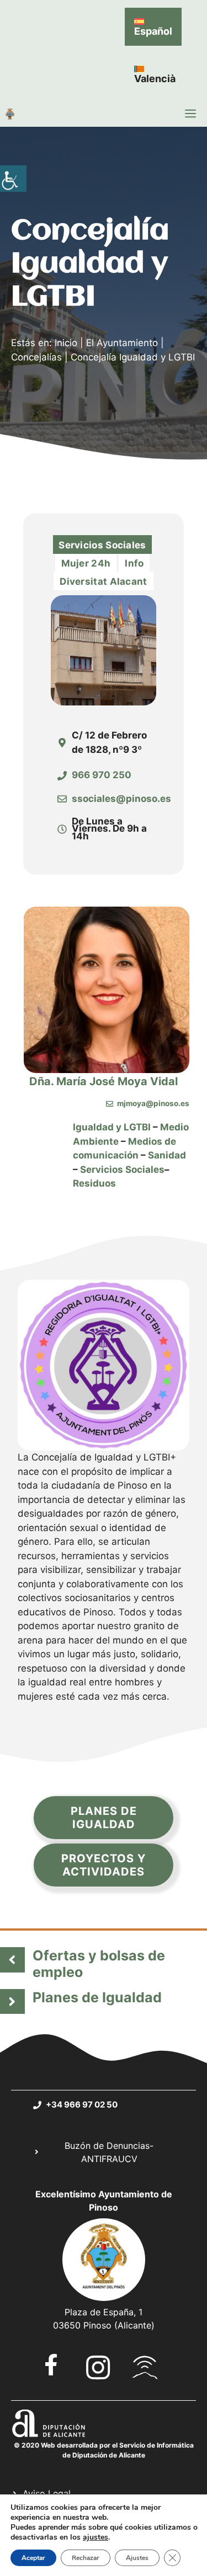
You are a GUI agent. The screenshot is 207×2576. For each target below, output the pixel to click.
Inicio (66, 343)
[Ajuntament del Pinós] (10, 114)
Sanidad (167, 1155)
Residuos (94, 1183)
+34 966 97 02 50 (82, 2105)
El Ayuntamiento (122, 343)
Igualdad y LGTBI (112, 1127)
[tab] (102, 545)
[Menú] (190, 114)
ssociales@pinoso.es (121, 799)
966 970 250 (102, 775)
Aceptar (33, 2558)
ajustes (95, 2537)
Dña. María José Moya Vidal (104, 1081)
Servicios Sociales (122, 1170)
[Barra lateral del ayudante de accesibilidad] (13, 179)
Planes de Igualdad (97, 1997)
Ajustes (137, 2558)
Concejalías (36, 357)
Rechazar (86, 2558)
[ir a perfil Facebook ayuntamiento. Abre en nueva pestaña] (51, 2365)
